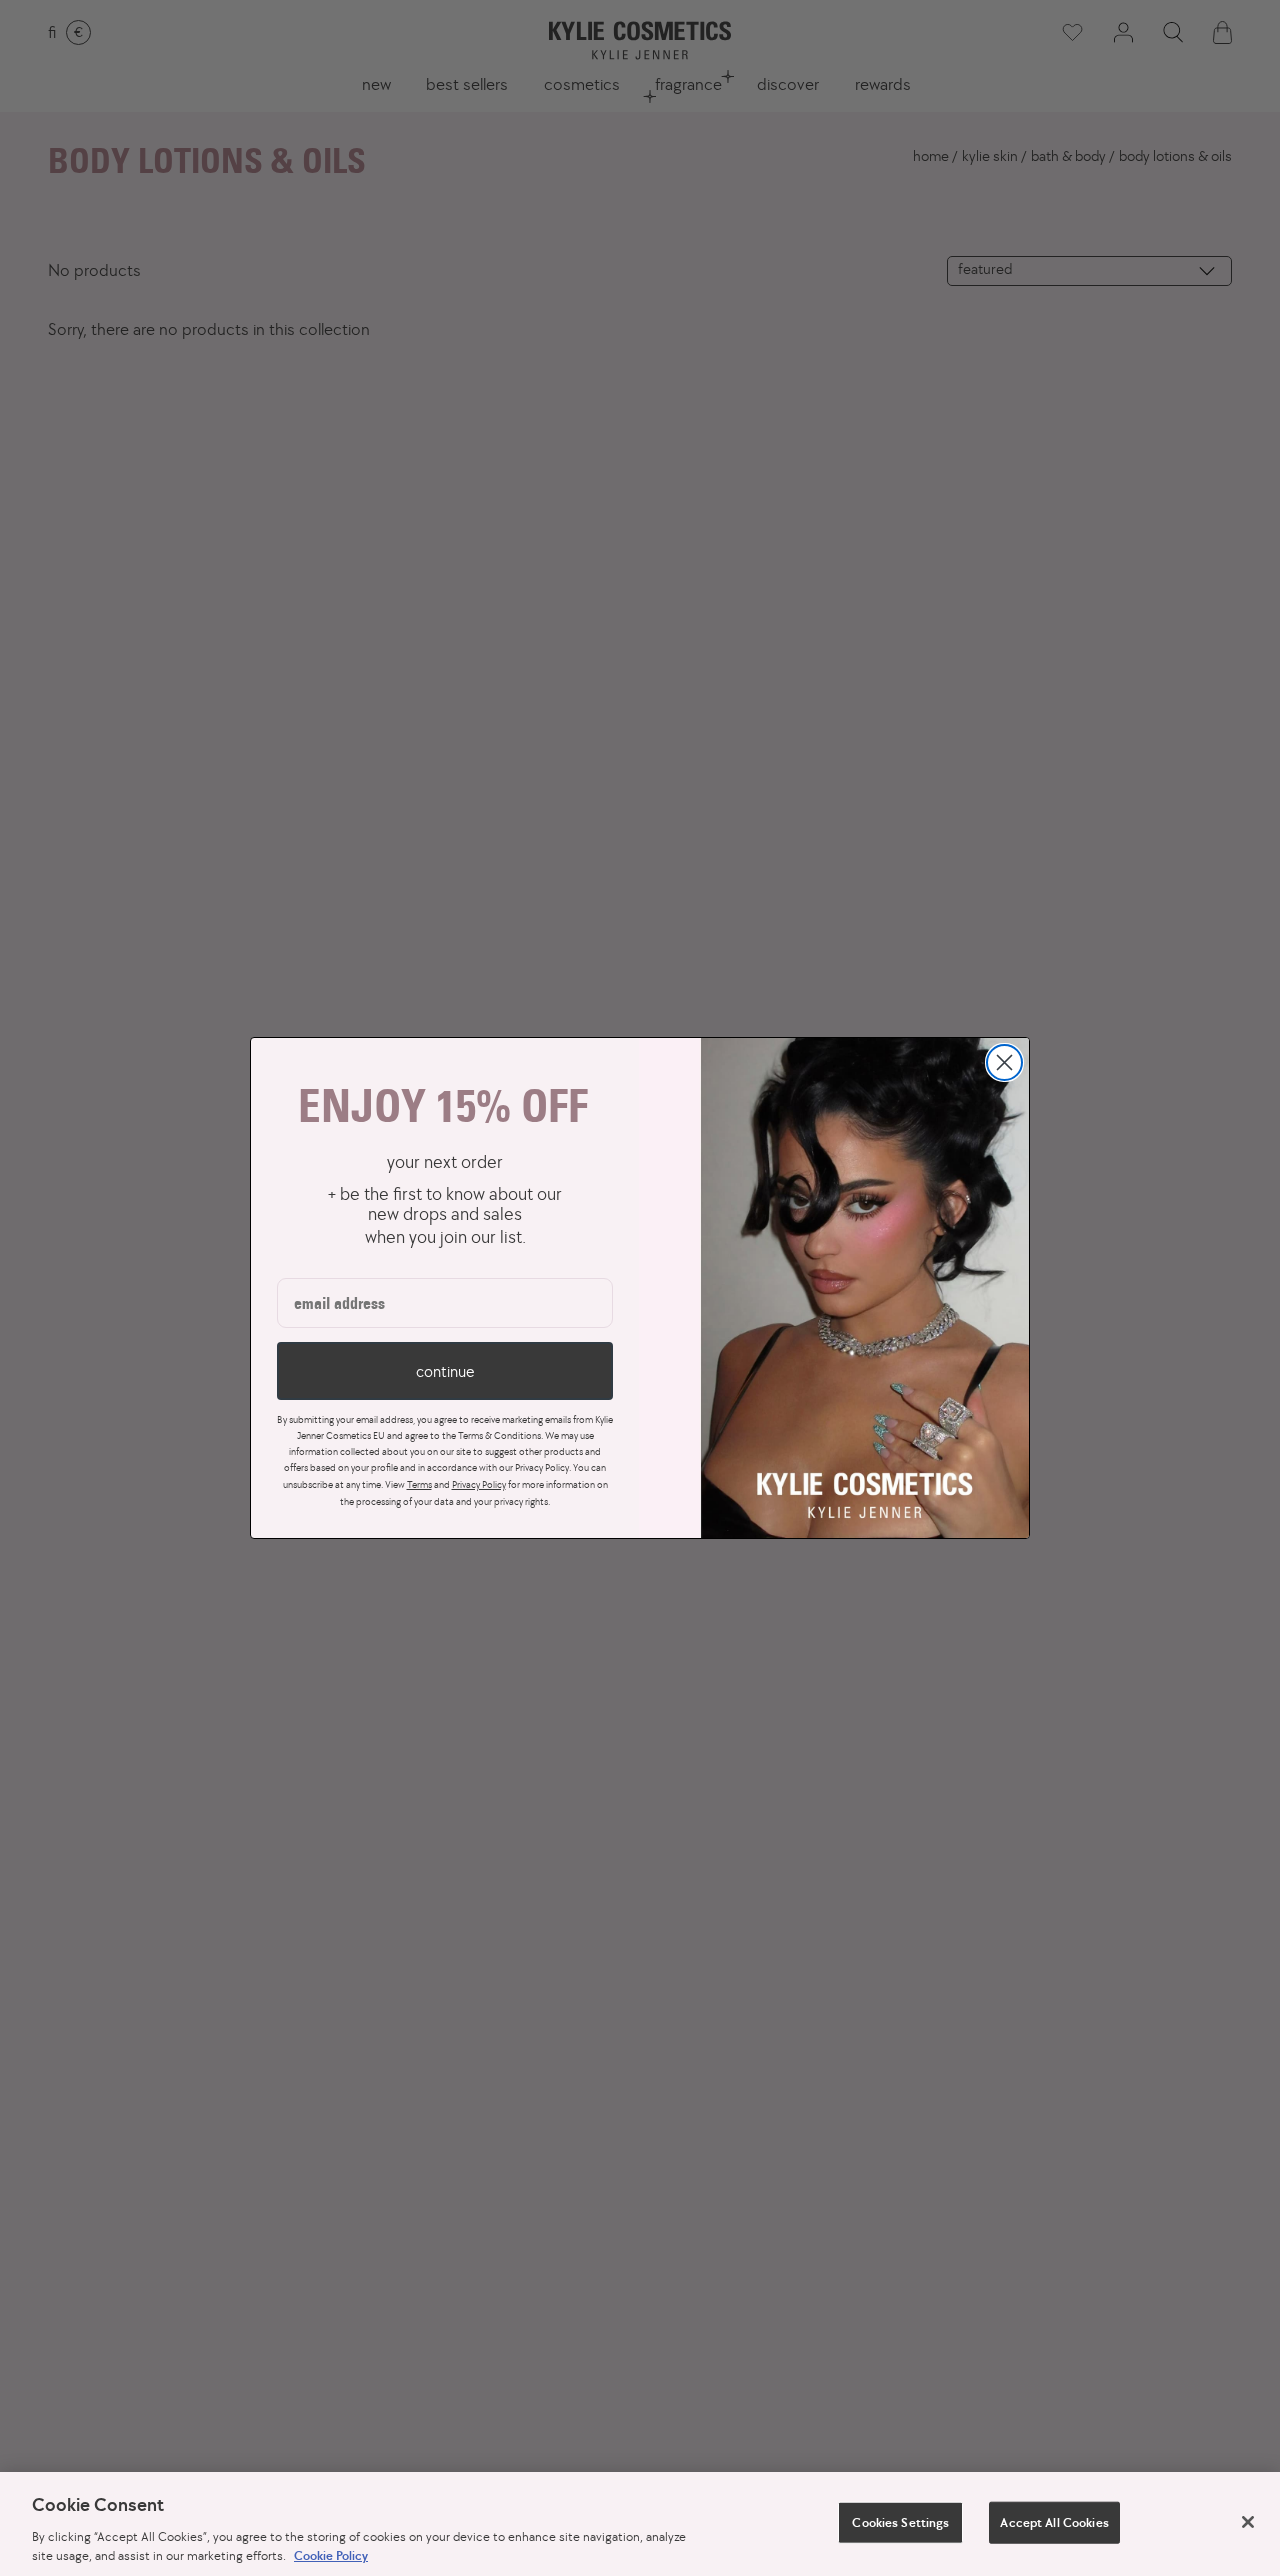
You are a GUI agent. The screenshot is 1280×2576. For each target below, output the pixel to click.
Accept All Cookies (1054, 2522)
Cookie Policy (331, 2555)
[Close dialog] (1004, 1062)
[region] (640, 2524)
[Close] (1248, 2522)
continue (445, 1371)
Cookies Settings (900, 2522)
